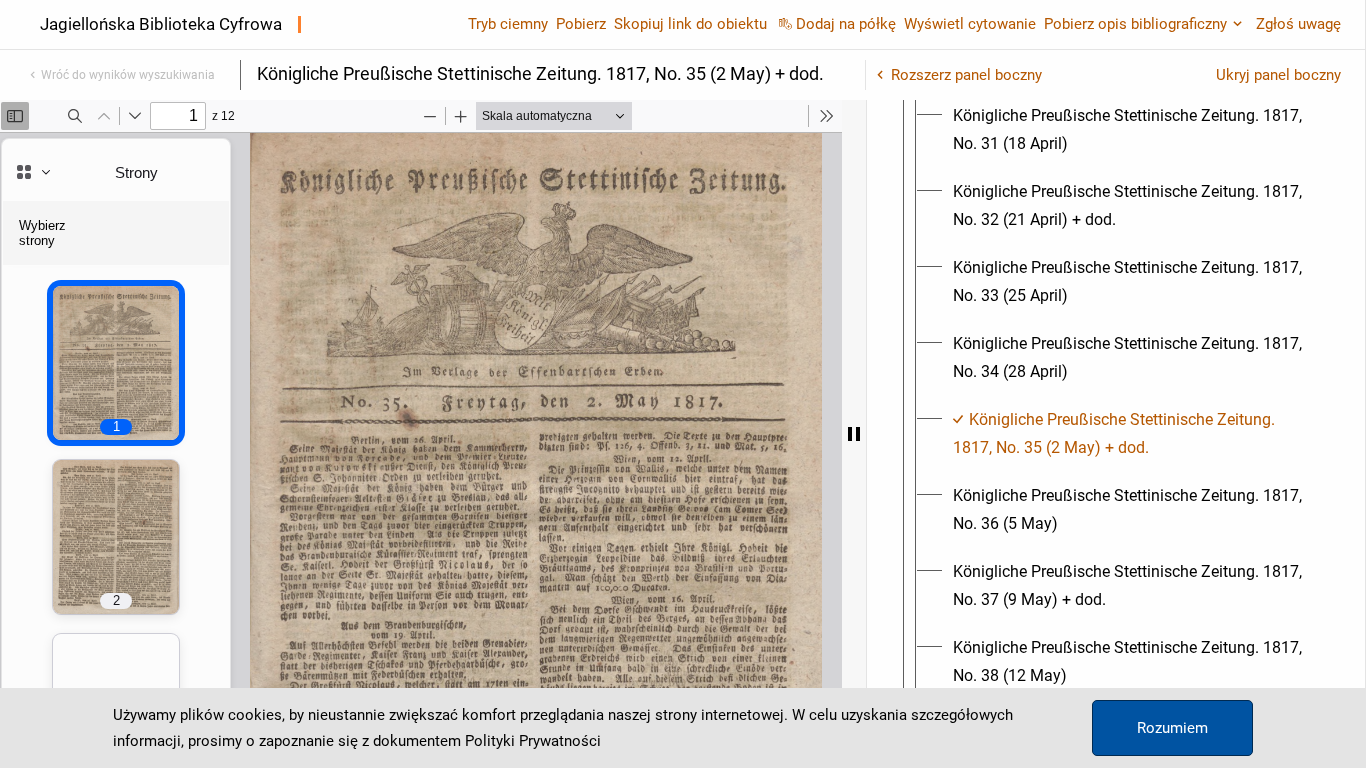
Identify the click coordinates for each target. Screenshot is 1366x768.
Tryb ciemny (508, 24)
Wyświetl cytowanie (970, 24)
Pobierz (581, 24)
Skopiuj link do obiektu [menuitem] (690, 24)
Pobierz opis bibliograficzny (1135, 24)
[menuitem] (1134, 130)
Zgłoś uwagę (1298, 24)
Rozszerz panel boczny (966, 75)
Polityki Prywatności (533, 741)
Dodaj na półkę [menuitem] (846, 24)
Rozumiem (1172, 728)
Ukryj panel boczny (1278, 75)
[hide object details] (854, 434)
